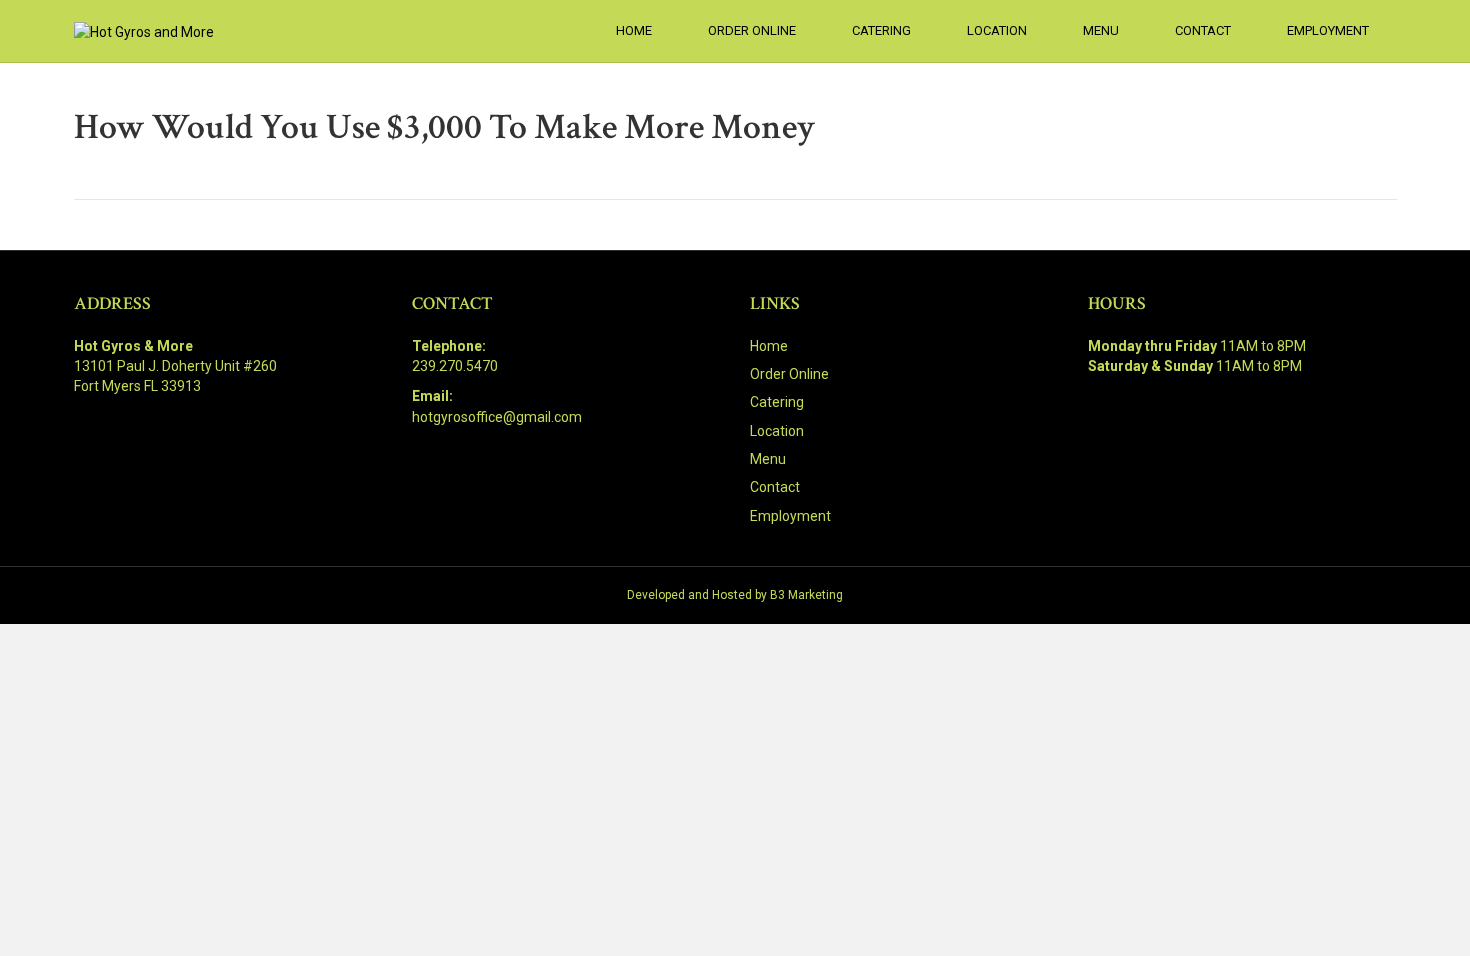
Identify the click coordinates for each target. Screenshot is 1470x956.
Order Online (752, 30)
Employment (1328, 30)
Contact (1203, 30)
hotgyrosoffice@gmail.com (497, 417)
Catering (881, 30)
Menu (1101, 30)
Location (997, 30)
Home (634, 30)
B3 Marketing (806, 595)
